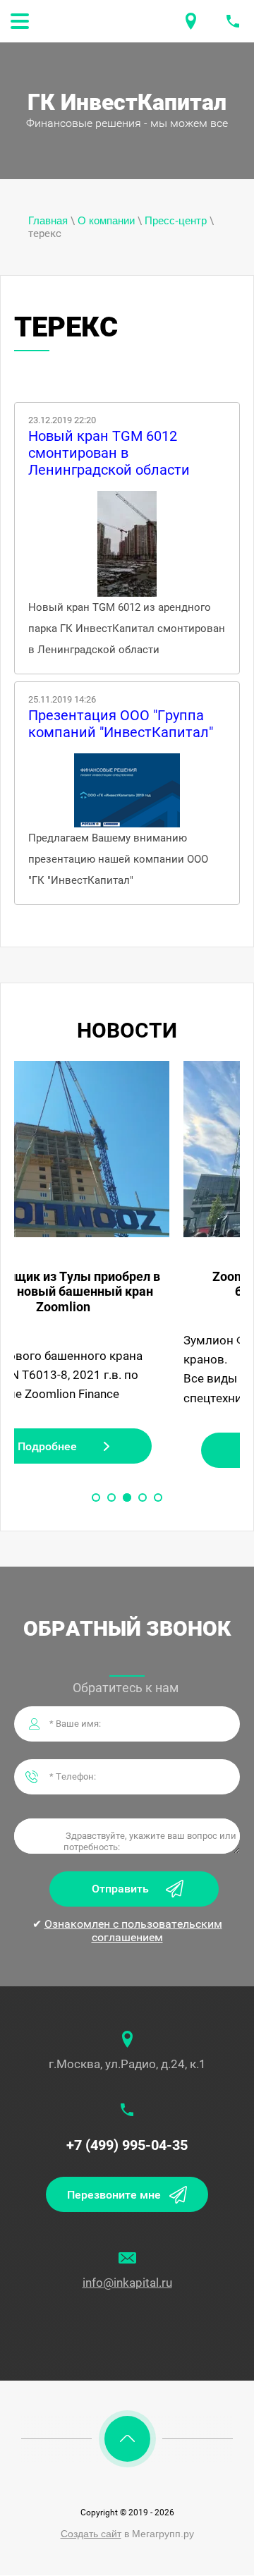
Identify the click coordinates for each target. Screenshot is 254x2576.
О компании (106, 220)
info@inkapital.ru (127, 2283)
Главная (48, 220)
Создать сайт (91, 2534)
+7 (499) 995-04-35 (127, 2145)
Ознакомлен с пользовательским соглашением (133, 1931)
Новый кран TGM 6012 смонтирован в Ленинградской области (109, 453)
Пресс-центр (176, 220)
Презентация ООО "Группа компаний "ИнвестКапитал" (121, 724)
